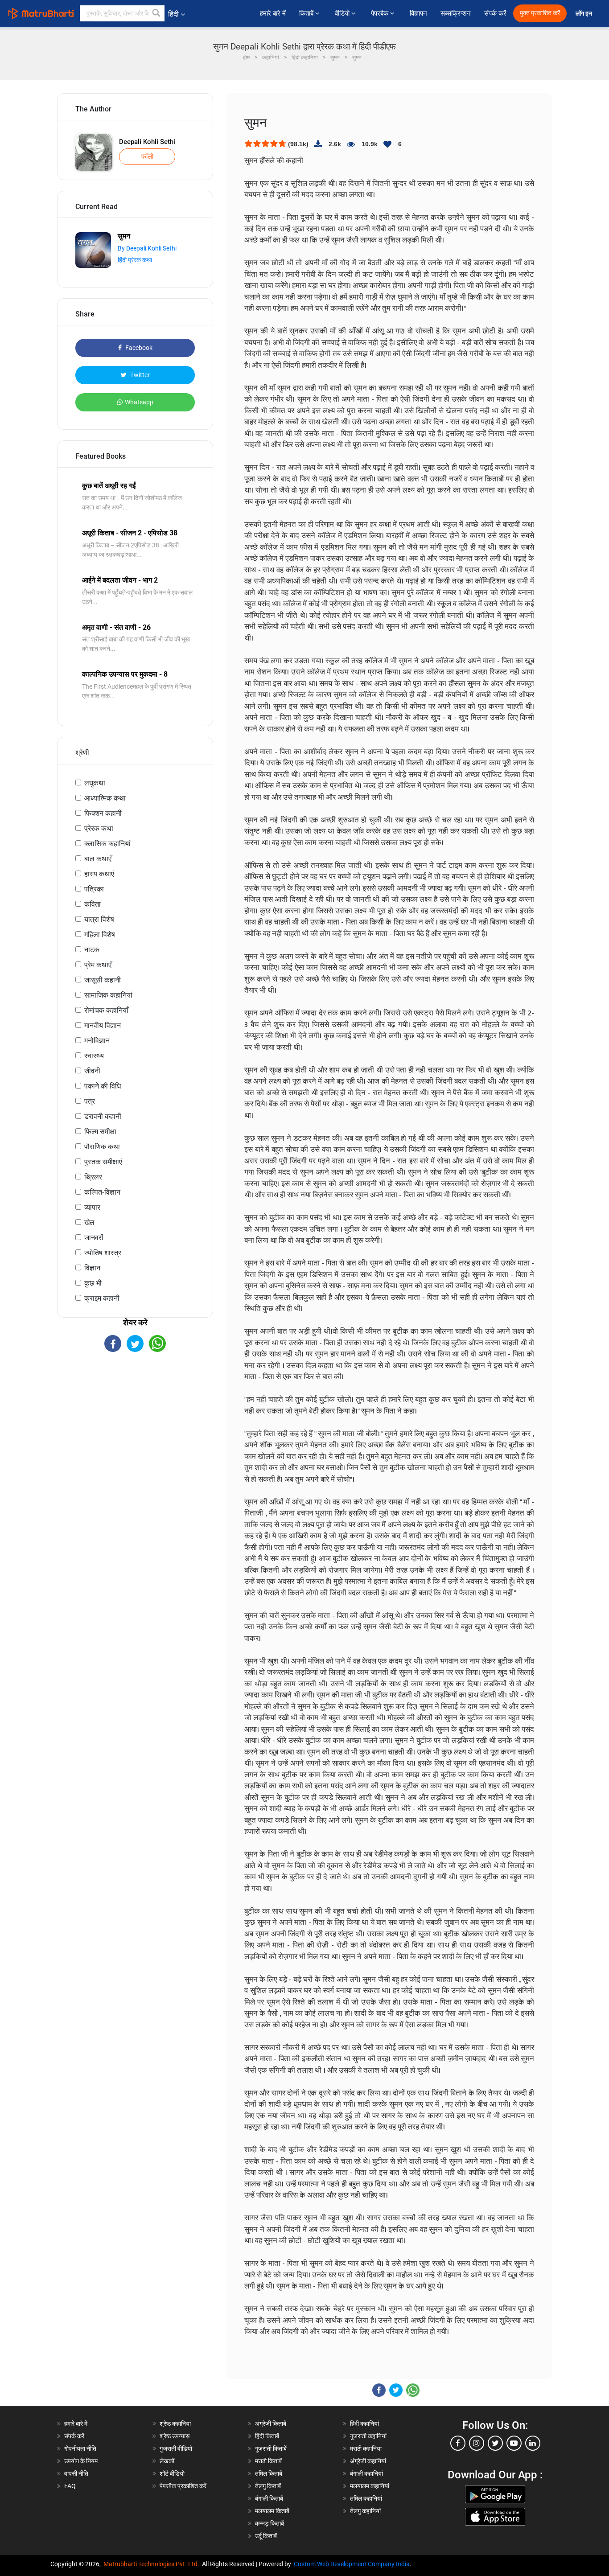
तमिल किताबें (269, 2473)
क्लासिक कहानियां (107, 844)
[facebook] (458, 2443)
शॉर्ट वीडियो (172, 2473)
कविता (93, 904)
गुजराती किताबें (271, 2449)
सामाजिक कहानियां (108, 995)
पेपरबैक (381, 13)
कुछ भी (93, 1283)
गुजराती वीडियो (176, 2449)
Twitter (139, 375)
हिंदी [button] (173, 14)
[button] (156, 13)
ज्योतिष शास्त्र (103, 1253)
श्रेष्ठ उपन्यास (175, 2436)
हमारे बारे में (273, 13)
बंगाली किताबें (269, 2498)
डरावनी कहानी (103, 1116)
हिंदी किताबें (267, 2436)
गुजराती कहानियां (368, 2436)
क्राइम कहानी (102, 1298)
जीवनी (92, 1071)
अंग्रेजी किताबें (271, 2424)
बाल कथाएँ (98, 859)
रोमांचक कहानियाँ (106, 1010)
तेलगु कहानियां (365, 2511)
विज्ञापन (418, 13)
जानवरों (94, 1238)
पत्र (90, 1101)
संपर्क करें (495, 13)
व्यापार (92, 1207)
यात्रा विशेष (99, 919)
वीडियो (343, 13)
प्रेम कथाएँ (98, 965)
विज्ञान (92, 1268)
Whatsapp (139, 402)
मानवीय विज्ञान (103, 1025)
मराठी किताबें (268, 2461)
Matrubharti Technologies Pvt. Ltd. (153, 2564)
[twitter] (495, 2443)
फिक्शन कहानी (103, 813)
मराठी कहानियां (366, 2449)
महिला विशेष (100, 935)
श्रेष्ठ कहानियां (175, 2424)
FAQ (70, 2486)
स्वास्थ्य (94, 1056)
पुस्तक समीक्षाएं (103, 1162)
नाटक (92, 950)
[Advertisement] (135, 1430)
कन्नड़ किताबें (270, 2523)
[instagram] (477, 2443)
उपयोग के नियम (81, 2461)
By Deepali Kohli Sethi (147, 248)
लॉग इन (584, 14)
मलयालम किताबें (272, 2511)
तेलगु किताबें (268, 2486)
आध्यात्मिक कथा (105, 798)
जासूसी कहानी (103, 980)
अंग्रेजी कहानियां (368, 2461)
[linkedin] (533, 2443)
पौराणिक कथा (102, 1147)
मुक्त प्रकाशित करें (540, 13)
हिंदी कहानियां (364, 2424)
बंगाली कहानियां (366, 2473)
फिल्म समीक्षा (100, 1132)
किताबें (307, 13)
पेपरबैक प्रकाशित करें (183, 2486)
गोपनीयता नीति (80, 2449)
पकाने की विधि (103, 1086)
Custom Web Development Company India (352, 2564)
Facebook (138, 348)
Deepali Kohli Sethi (147, 142)
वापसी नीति (76, 2473)
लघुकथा (95, 783)
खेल (89, 1222)
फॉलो (147, 156)
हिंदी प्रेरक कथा (135, 260)
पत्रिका (94, 889)
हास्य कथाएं (99, 874)
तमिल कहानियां (366, 2498)
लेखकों (167, 2461)
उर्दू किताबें (266, 2536)
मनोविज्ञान (97, 1041)
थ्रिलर (93, 1177)
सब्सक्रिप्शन (456, 13)
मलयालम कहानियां (370, 2486)
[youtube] (514, 2443)
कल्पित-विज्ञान (102, 1192)
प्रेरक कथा (99, 828)
